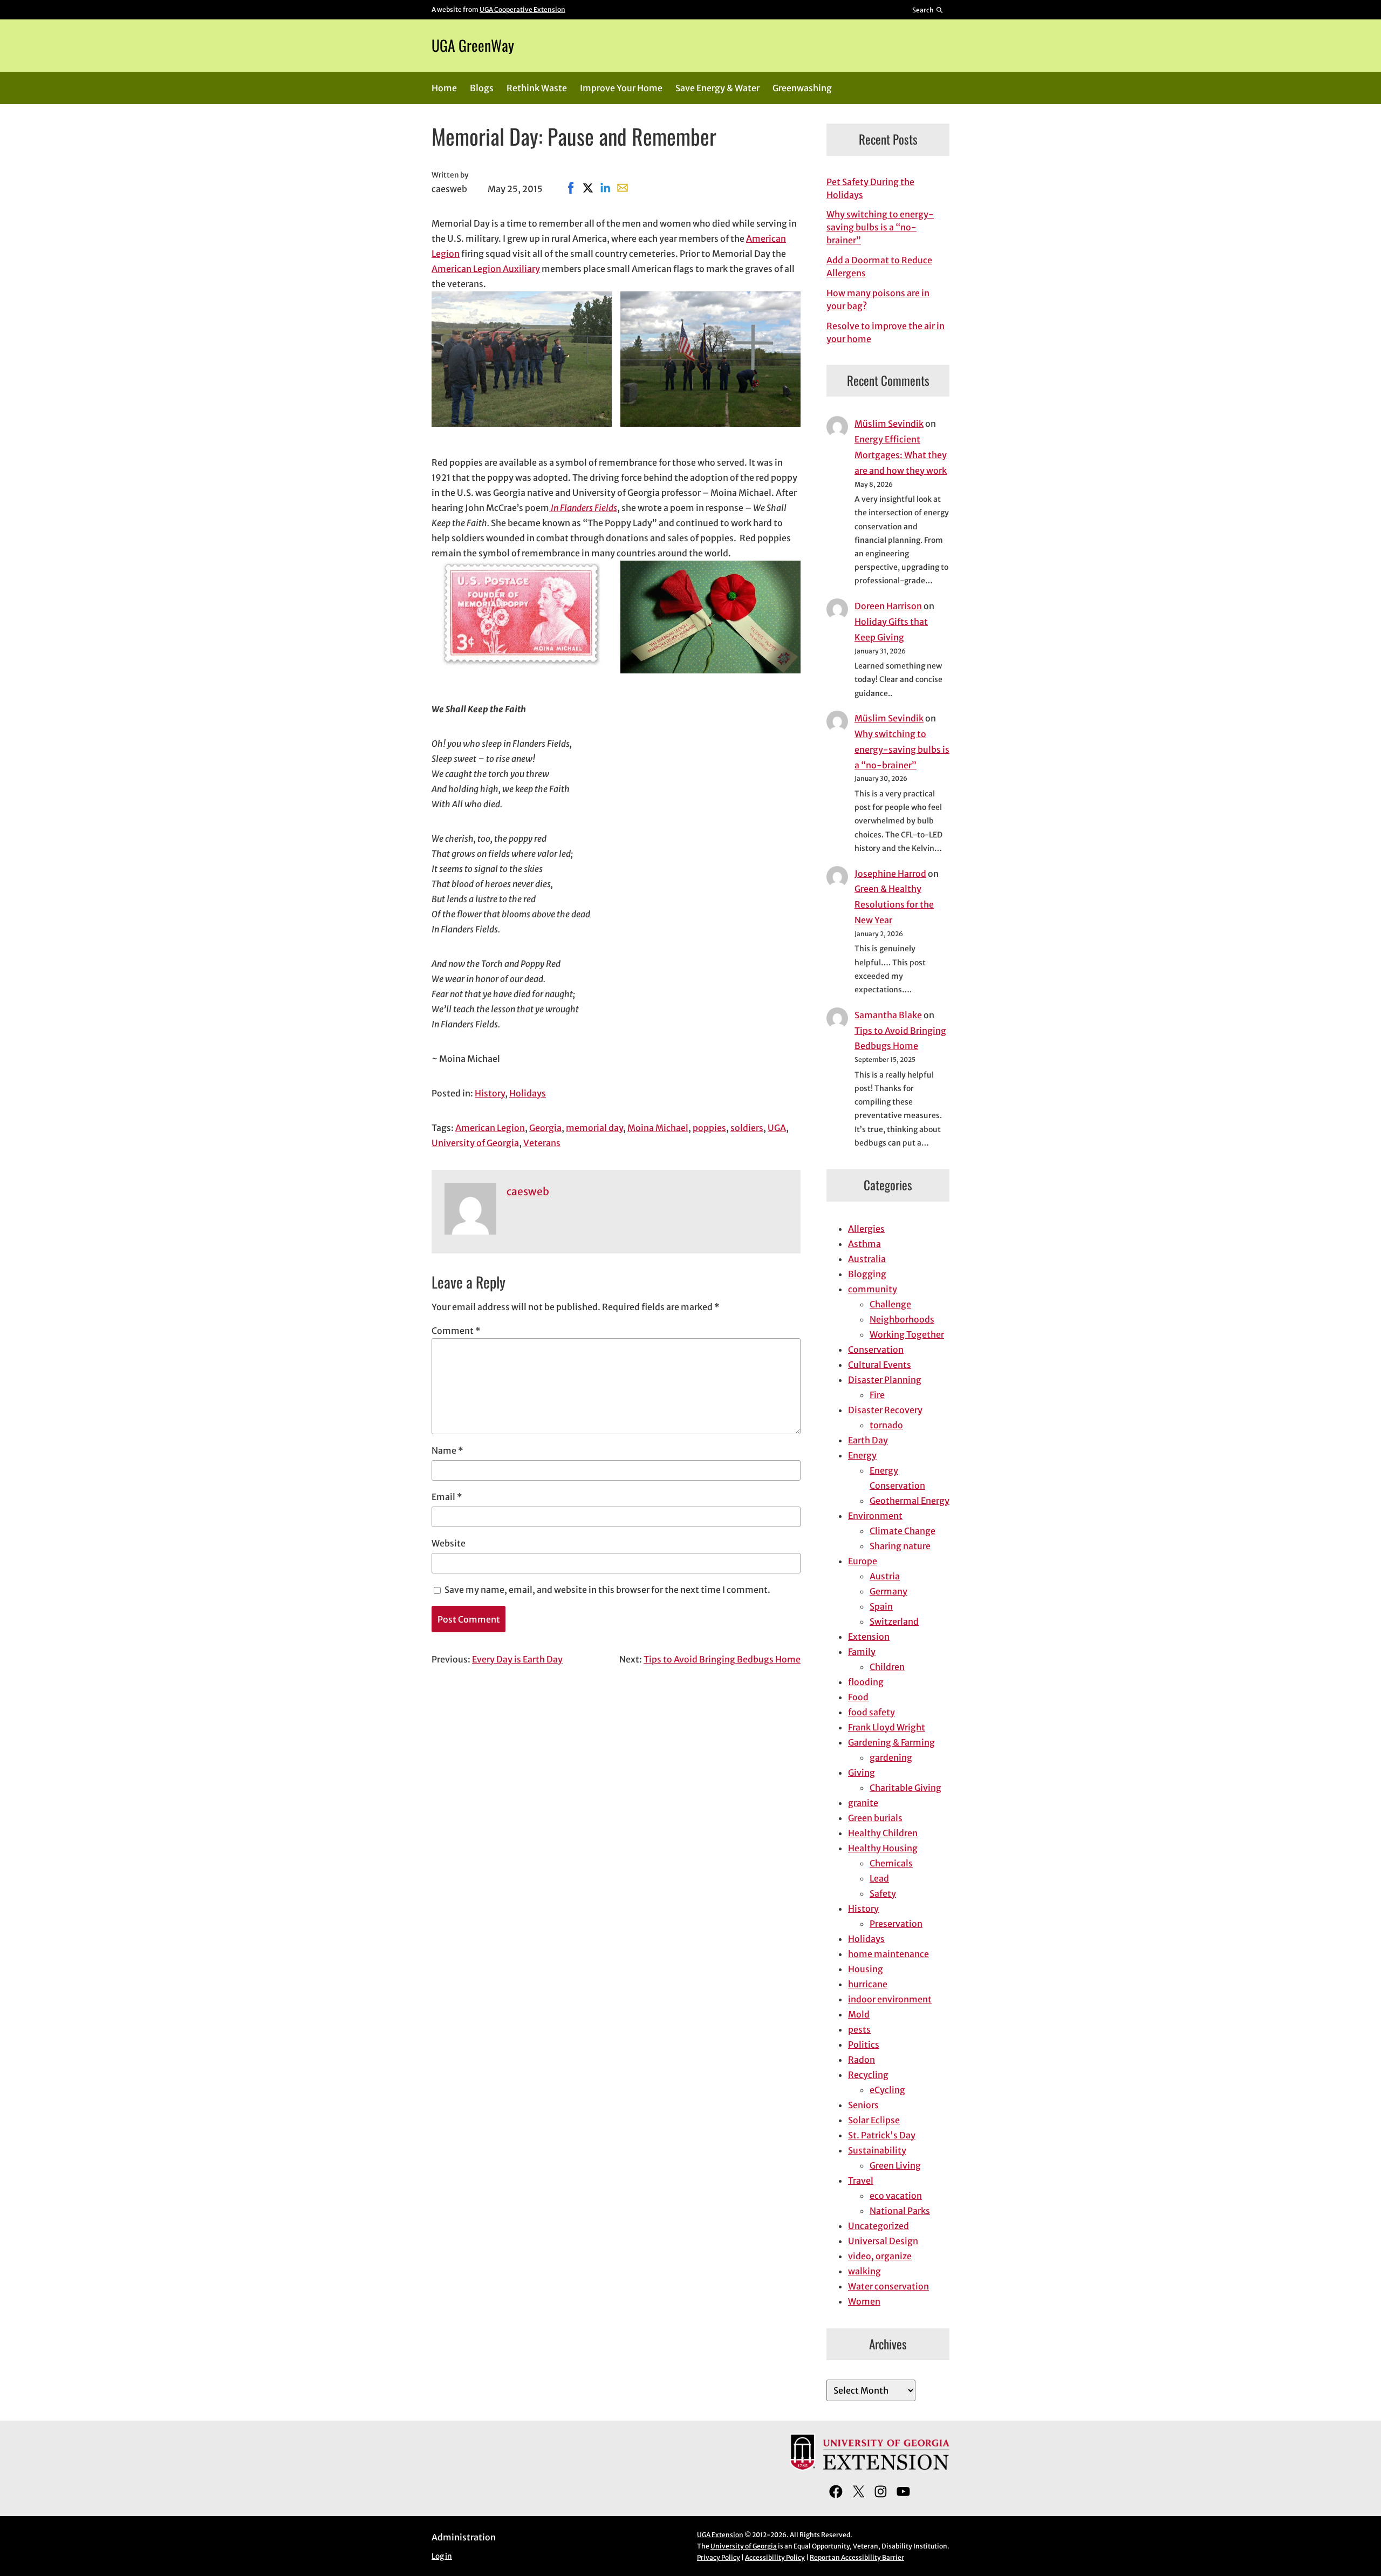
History (490, 1093)
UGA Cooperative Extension (522, 9)
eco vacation (896, 2196)
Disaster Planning (885, 1380)
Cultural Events (880, 1365)
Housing (866, 1969)
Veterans (542, 1143)
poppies (709, 1128)
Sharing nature (900, 1546)
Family (862, 1652)
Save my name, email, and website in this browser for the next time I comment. (607, 1590)
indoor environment (890, 1999)
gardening (891, 1757)
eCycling (887, 2090)
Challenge (890, 1304)
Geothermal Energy (910, 1501)
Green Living (895, 2165)
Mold (859, 2014)
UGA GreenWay (473, 45)
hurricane (868, 1984)
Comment (456, 1331)
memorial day (594, 1128)
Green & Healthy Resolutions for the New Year (894, 904)
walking (864, 2271)
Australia (867, 1259)
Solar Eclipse (874, 2120)
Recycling (868, 2075)
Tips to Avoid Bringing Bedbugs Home (722, 1659)
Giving (862, 1773)
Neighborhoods (902, 1319)
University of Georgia (475, 1143)
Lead (879, 1878)
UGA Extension (720, 2535)
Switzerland (894, 1621)
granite (863, 1803)
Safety (883, 1893)
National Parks (900, 2211)
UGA (777, 1128)
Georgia (545, 1128)
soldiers (747, 1128)
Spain (881, 1606)
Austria (885, 1576)
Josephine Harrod (890, 874)
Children (887, 1667)
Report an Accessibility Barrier (857, 2557)
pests (859, 2029)
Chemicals (891, 1863)
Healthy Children (883, 1833)
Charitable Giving (905, 1788)
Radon (862, 2060)
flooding (866, 1682)
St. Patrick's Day (882, 2135)
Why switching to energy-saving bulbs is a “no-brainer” (880, 227)
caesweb (528, 1191)
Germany (888, 1591)
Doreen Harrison (888, 606)
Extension (869, 1637)
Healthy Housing (883, 1848)
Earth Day (868, 1440)
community (873, 1289)
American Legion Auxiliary (486, 269)
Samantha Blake (888, 1015)
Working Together (907, 1334)
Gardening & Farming (891, 1742)
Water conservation (888, 2286)
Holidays (528, 1093)
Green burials (875, 1818)
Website (449, 1543)
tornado (886, 1425)
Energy (862, 1455)
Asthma (864, 1244)
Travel (861, 2180)
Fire (877, 1395)
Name (447, 1450)
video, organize (880, 2256)
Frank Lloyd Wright (887, 1727)
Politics (864, 2045)
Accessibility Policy (775, 2557)
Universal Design (883, 2241)
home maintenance (888, 1954)
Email (447, 1497)
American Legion (490, 1128)
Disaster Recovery (885, 1410)
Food (858, 1697)
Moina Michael (658, 1128)
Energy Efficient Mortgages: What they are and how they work (901, 455)
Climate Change (903, 1531)
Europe (863, 1561)
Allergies (866, 1229)
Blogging (867, 1274)
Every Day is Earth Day (517, 1659)
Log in (442, 2556)
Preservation (896, 1924)
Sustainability (877, 2150)
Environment (875, 1516)
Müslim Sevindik (889, 424)
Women (864, 2301)
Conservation (876, 1350)
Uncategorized (878, 2226)
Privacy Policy (719, 2557)
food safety (871, 1712)
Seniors (863, 2105)
